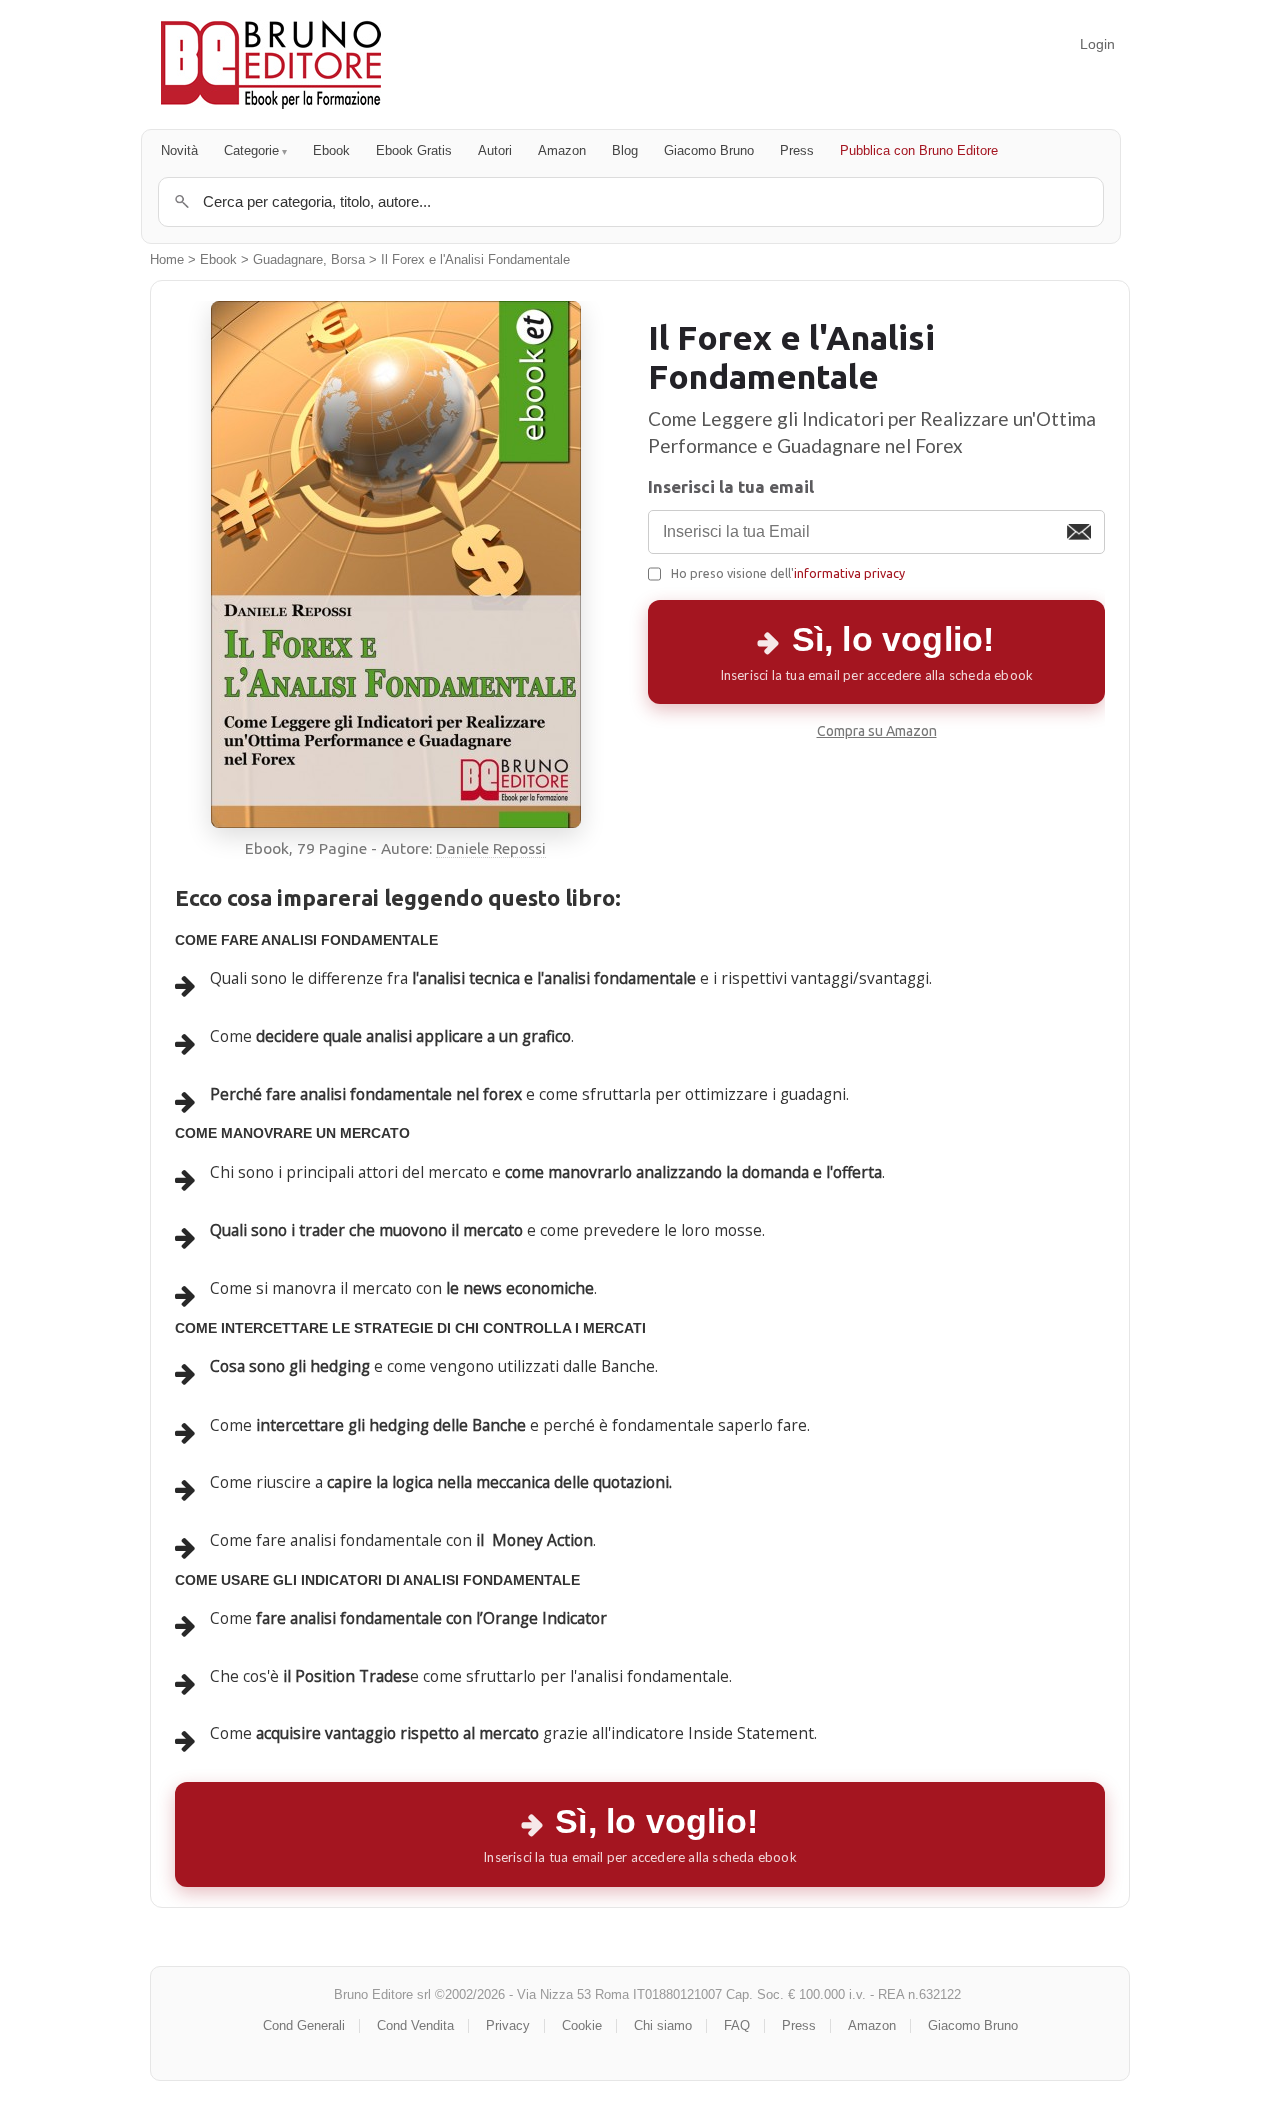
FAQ (737, 2025)
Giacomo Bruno (709, 150)
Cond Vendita (415, 2025)
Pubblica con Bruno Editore (919, 150)
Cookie (582, 2025)
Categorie (251, 150)
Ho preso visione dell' (788, 573)
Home (167, 260)
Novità (179, 150)
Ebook (331, 150)
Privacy (508, 2025)
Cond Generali (304, 2025)
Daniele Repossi (491, 848)
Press (797, 150)
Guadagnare (288, 260)
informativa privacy (849, 573)
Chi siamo (663, 2025)
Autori (495, 150)
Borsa (348, 260)
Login (1097, 44)
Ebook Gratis (414, 150)
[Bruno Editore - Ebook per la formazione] (271, 64)
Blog (625, 150)
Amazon (562, 150)
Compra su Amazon (877, 731)
